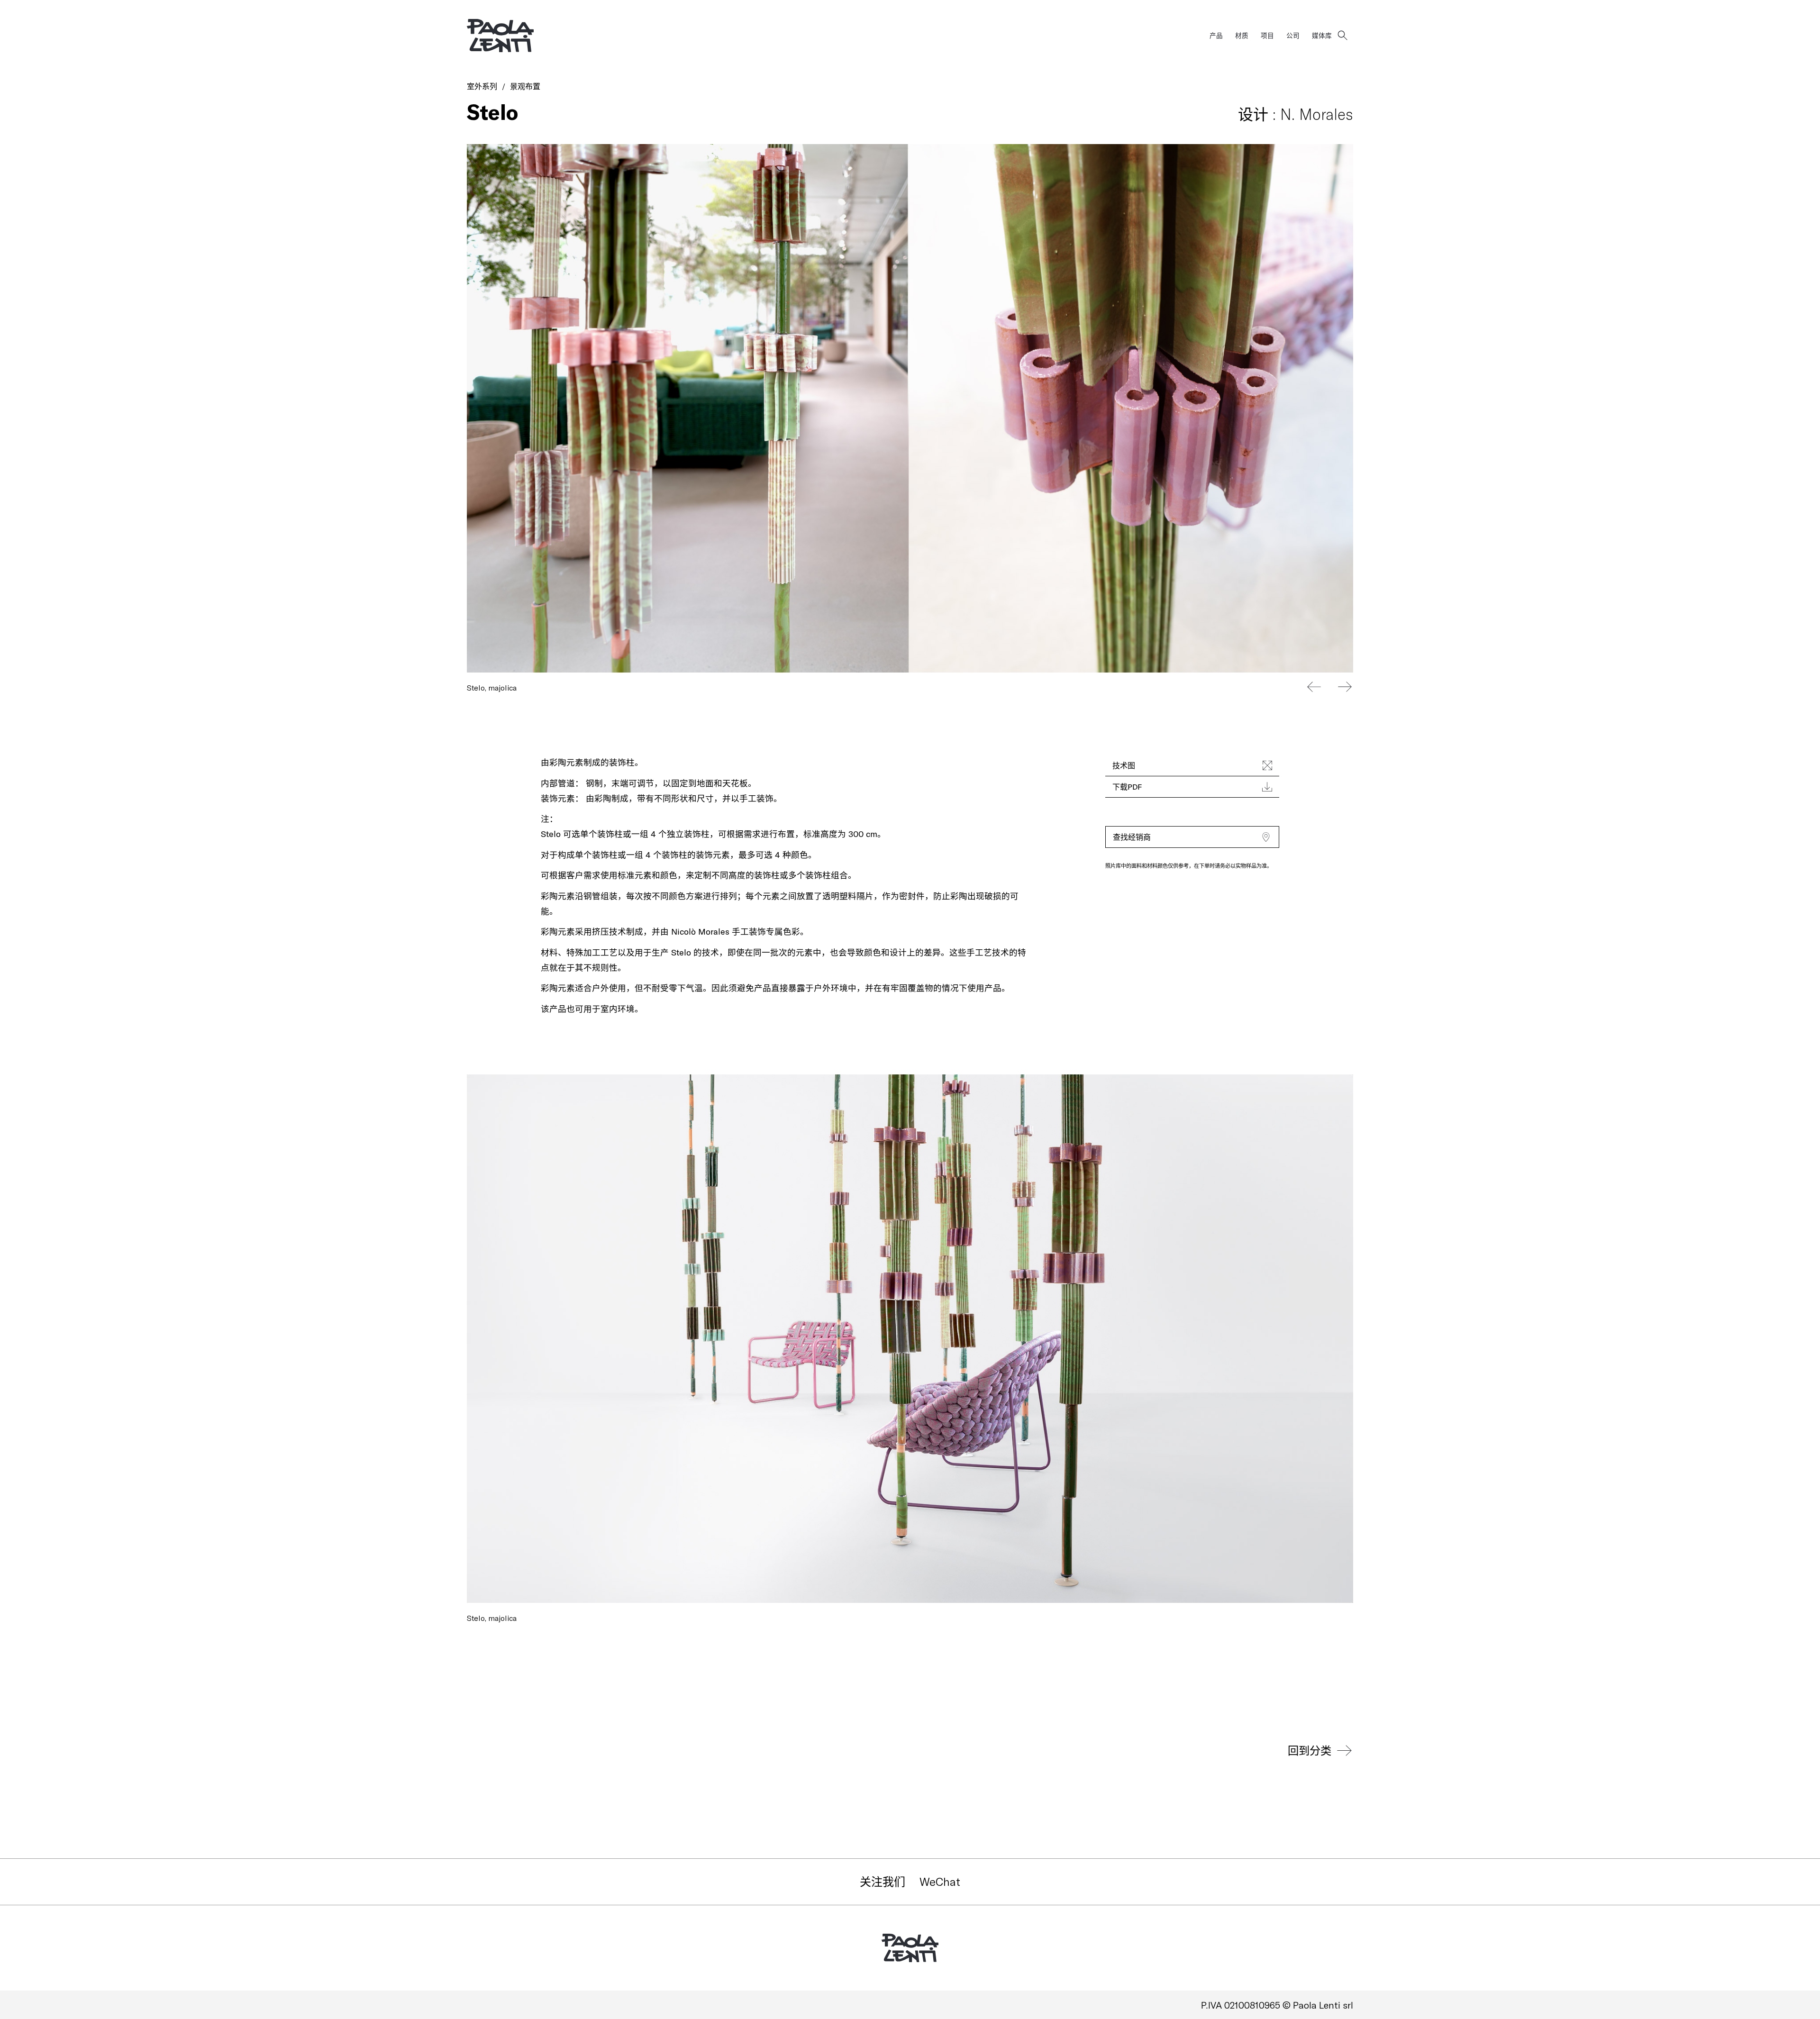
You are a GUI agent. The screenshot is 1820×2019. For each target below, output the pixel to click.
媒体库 (1322, 35)
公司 (1293, 35)
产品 (1216, 35)
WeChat (940, 1881)
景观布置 (525, 86)
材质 (1242, 35)
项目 (1267, 35)
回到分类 (1310, 1750)
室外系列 (482, 86)
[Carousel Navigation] (1329, 687)
